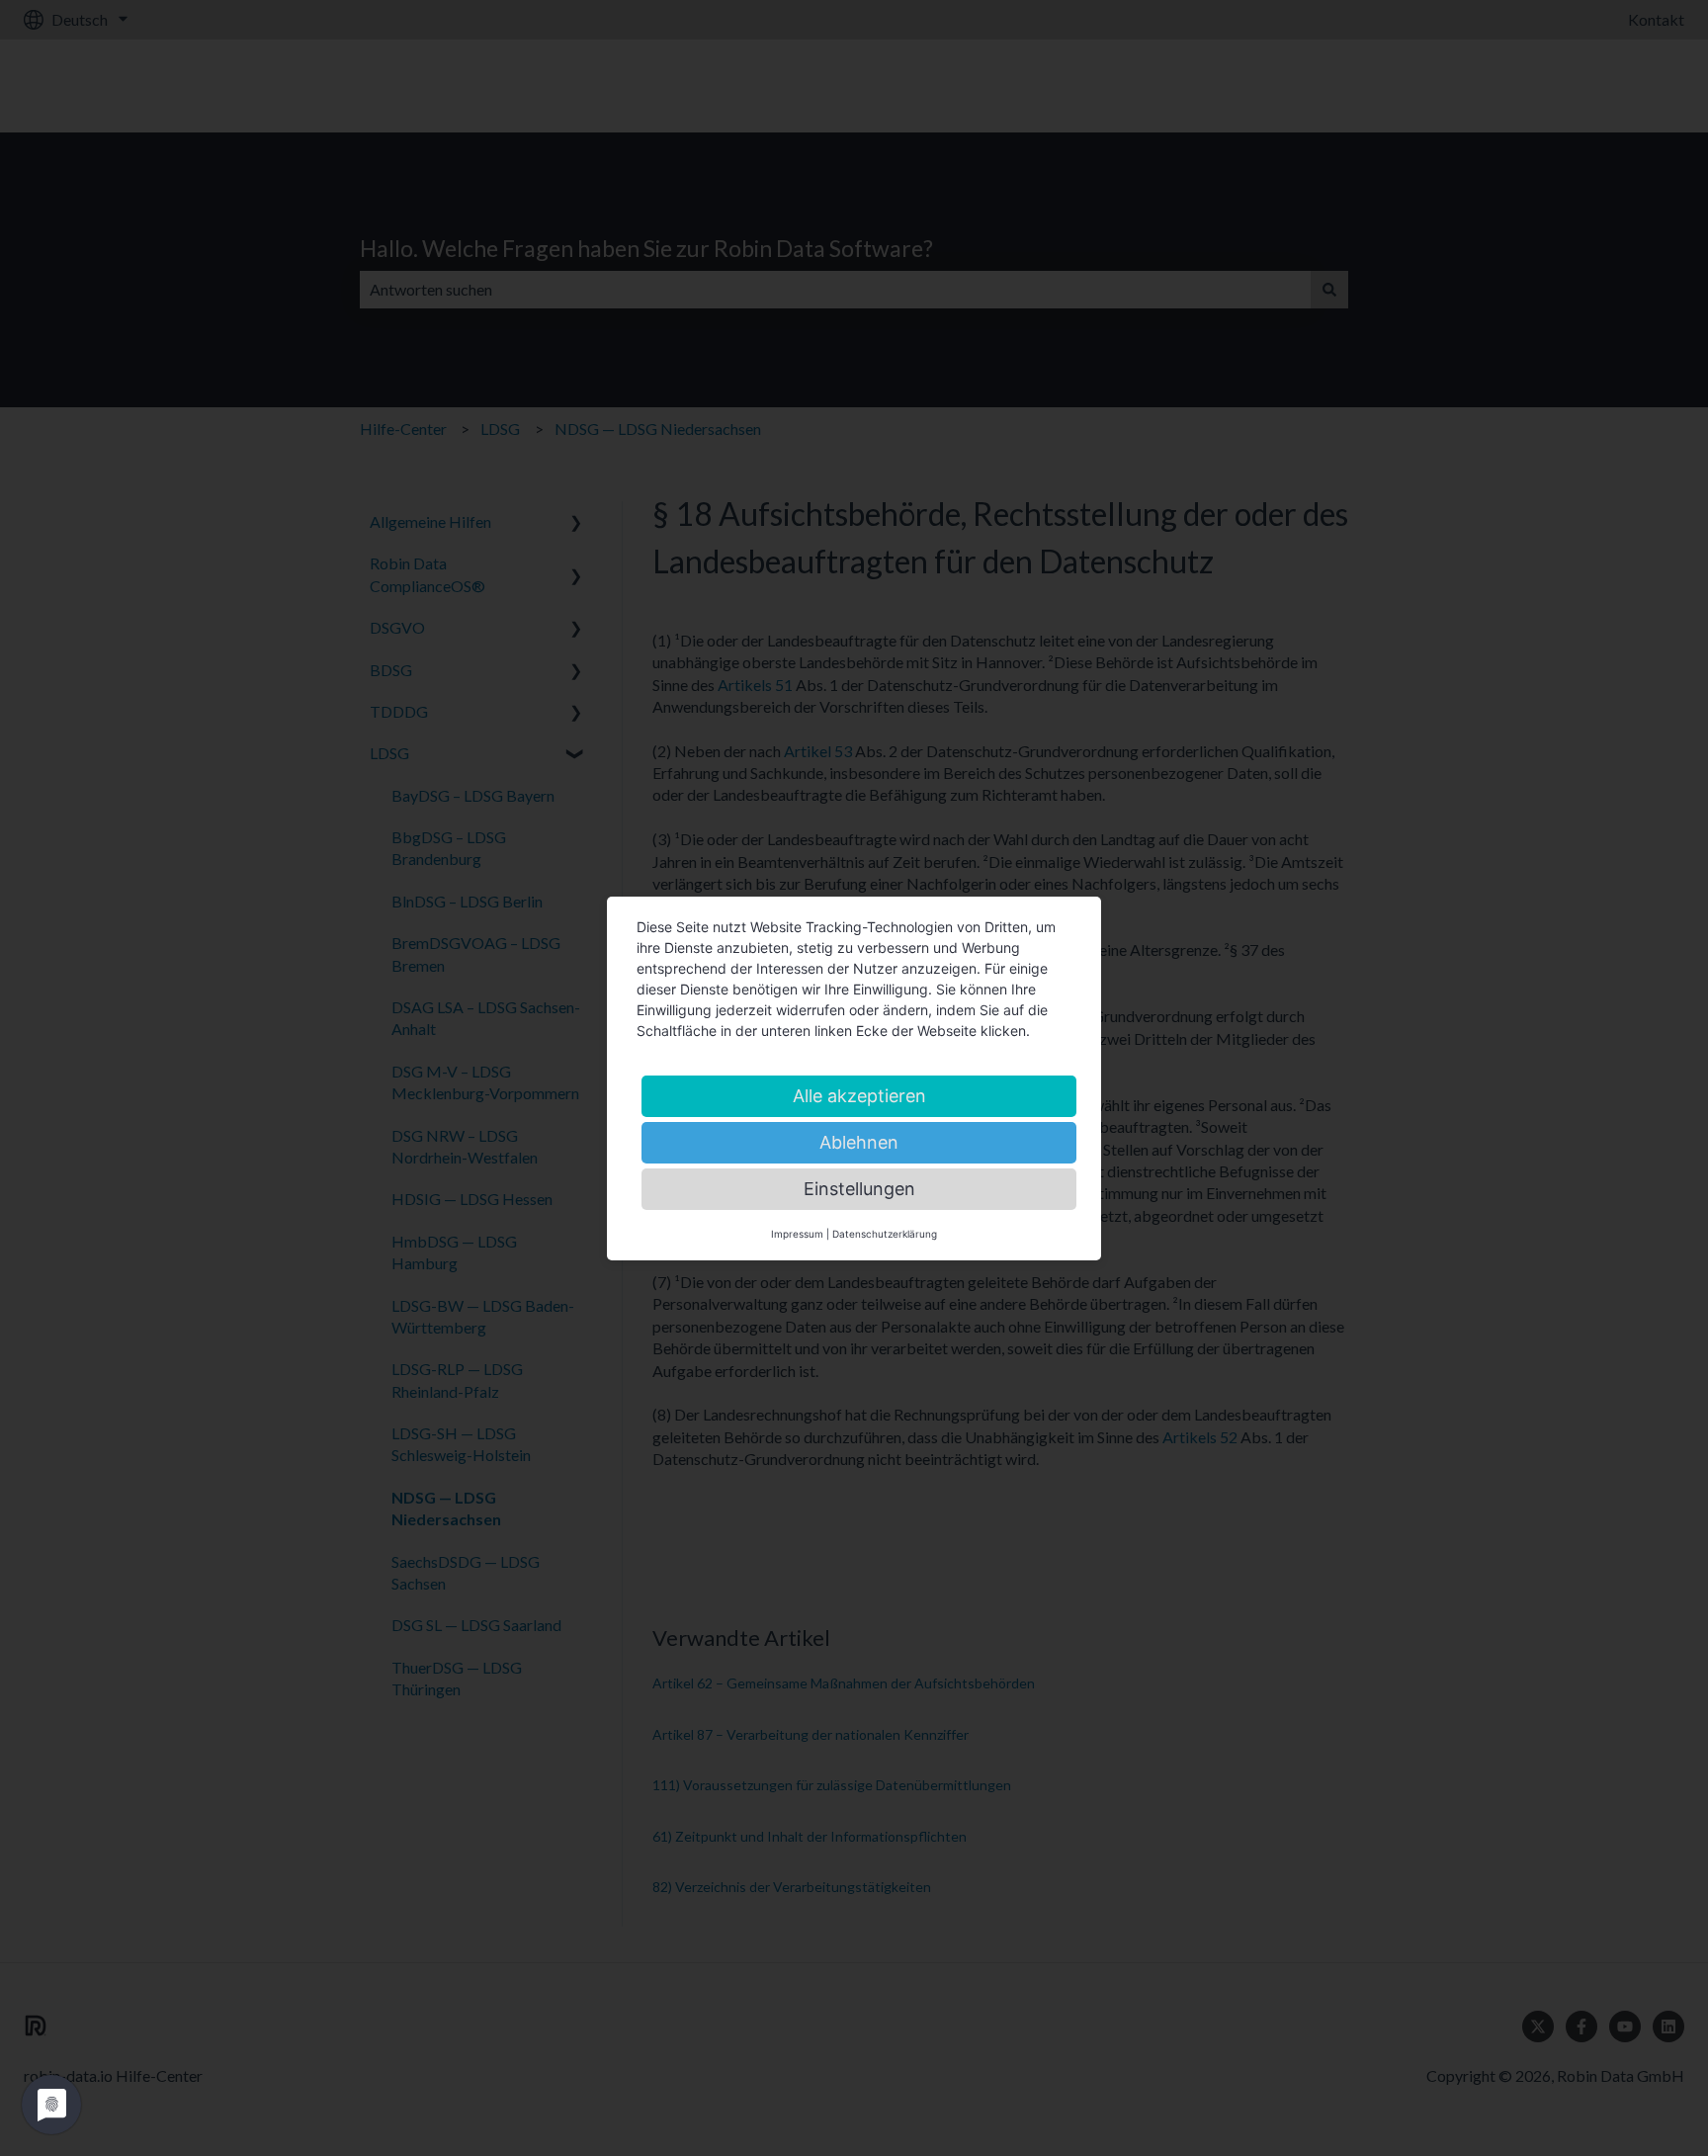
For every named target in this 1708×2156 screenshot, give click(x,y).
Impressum (797, 1234)
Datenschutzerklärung (885, 1234)
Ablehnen (859, 1142)
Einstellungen (859, 1189)
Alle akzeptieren (859, 1096)
